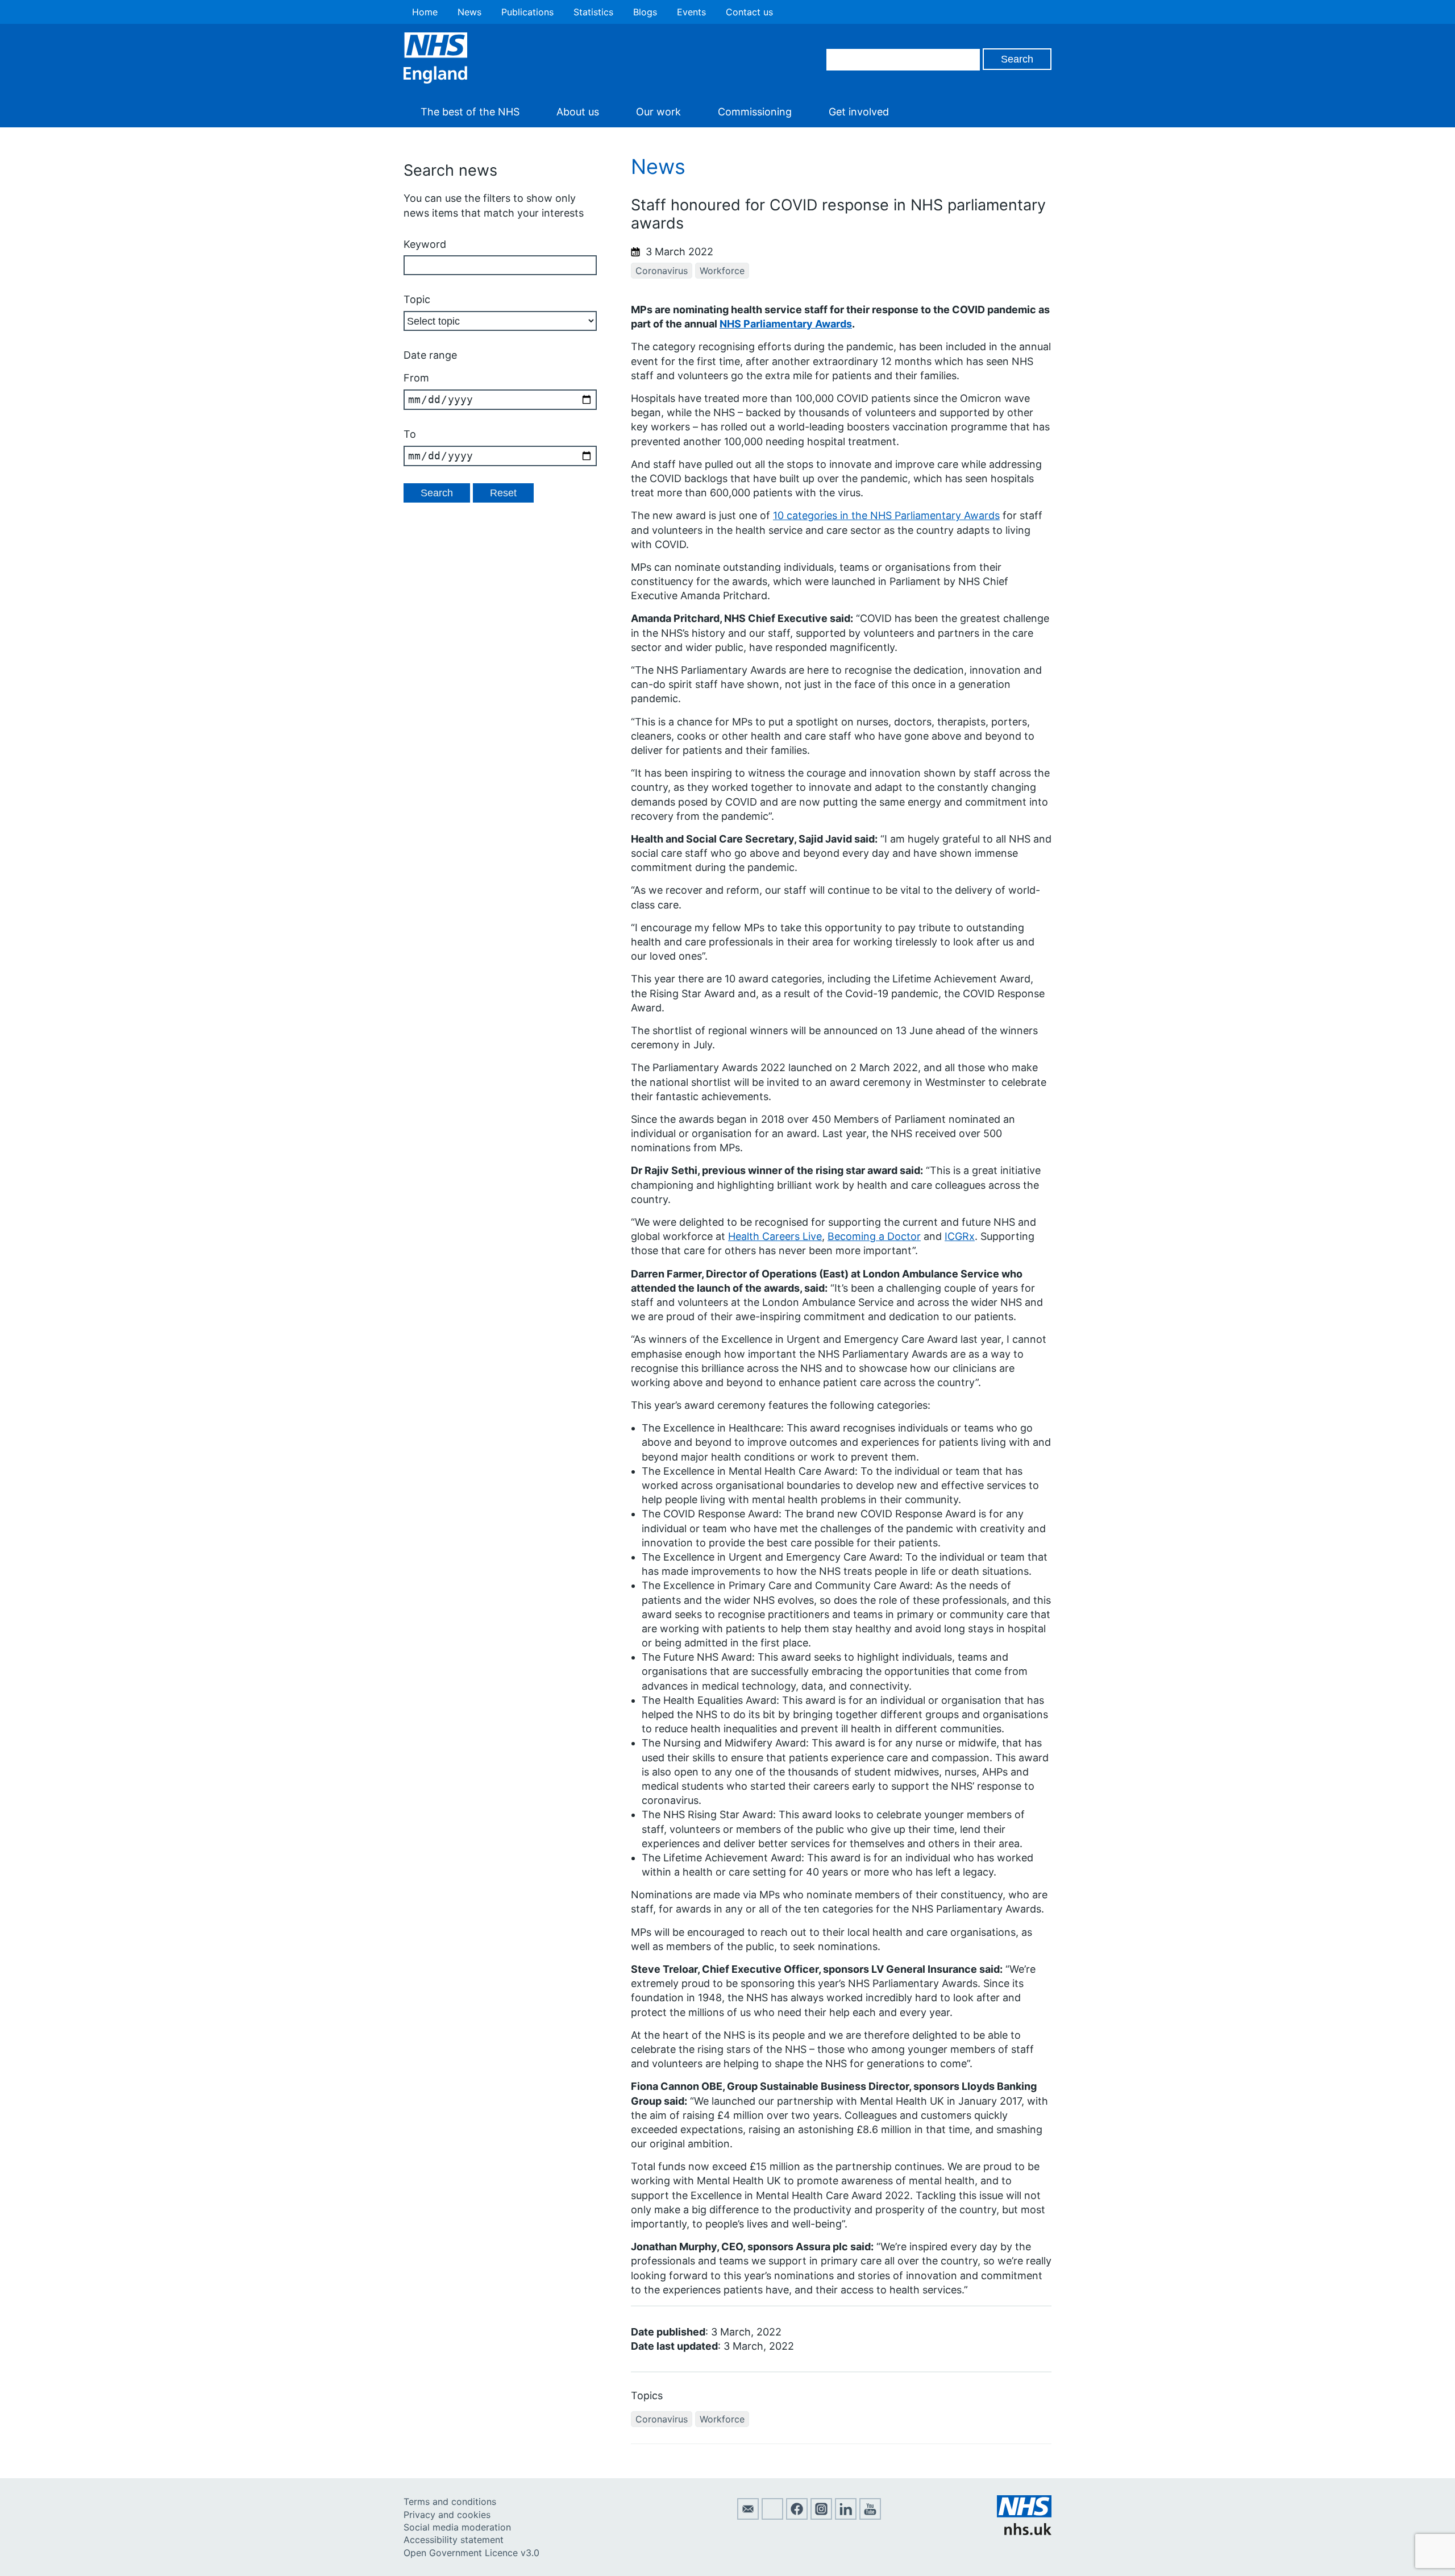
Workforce (722, 271)
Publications (527, 12)
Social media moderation (457, 2527)
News (469, 12)
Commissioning (755, 112)
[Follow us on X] (772, 2516)
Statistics (593, 12)
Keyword (425, 244)
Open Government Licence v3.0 (471, 2553)
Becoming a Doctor (874, 1236)
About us (578, 112)
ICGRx (960, 1236)
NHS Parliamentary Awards (786, 324)
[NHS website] (1024, 2532)
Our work (658, 112)
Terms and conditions (450, 2502)
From (416, 378)
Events (691, 12)
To (410, 434)
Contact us (749, 12)
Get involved (859, 112)
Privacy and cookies (447, 2515)
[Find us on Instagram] (821, 2516)
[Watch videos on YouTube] (870, 2516)
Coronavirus (662, 271)
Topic (417, 299)
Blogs (645, 12)
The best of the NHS (470, 112)
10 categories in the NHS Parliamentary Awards (886, 515)
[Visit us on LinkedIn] (846, 2516)
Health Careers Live (775, 1236)
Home (425, 12)
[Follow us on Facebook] (797, 2516)
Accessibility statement (454, 2540)
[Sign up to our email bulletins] (748, 2516)
